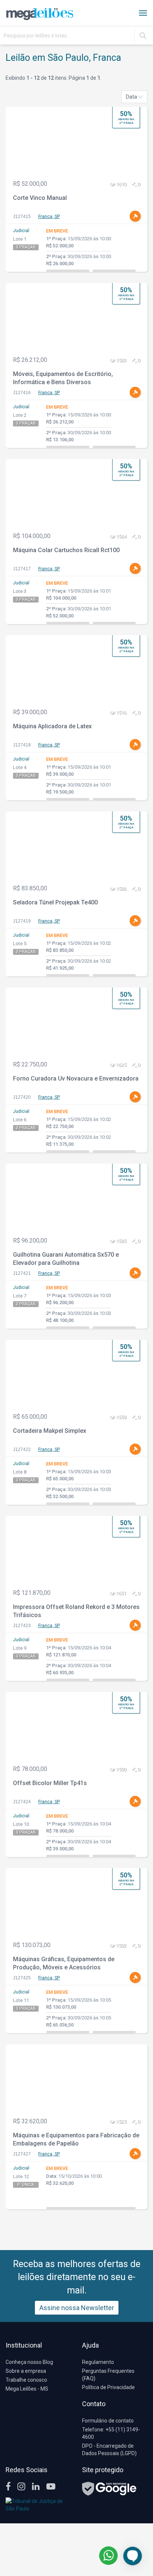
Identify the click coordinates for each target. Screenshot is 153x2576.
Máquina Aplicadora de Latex (52, 726)
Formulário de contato (108, 2421)
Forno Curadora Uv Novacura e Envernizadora (76, 1078)
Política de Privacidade (108, 2387)
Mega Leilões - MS (27, 2389)
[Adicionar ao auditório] (135, 216)
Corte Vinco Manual (40, 198)
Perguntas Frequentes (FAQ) (108, 2375)
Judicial (21, 231)
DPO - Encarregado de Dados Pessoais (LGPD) (109, 2450)
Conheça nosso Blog (29, 2362)
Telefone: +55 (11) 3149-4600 (111, 2433)
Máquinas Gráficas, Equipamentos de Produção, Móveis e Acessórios (64, 1963)
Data (132, 97)
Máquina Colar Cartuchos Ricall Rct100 (66, 550)
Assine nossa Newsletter (77, 2308)
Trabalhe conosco (26, 2380)
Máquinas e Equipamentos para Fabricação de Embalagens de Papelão (76, 2140)
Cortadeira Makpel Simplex (50, 1431)
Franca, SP (49, 217)
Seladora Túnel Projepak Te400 (55, 902)
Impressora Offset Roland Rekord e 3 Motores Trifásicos (76, 1611)
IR (143, 36)
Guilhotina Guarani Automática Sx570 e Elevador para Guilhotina (66, 1259)
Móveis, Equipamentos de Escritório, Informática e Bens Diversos (63, 378)
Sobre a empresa (26, 2371)
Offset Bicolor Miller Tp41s (50, 1783)
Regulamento (98, 2362)
